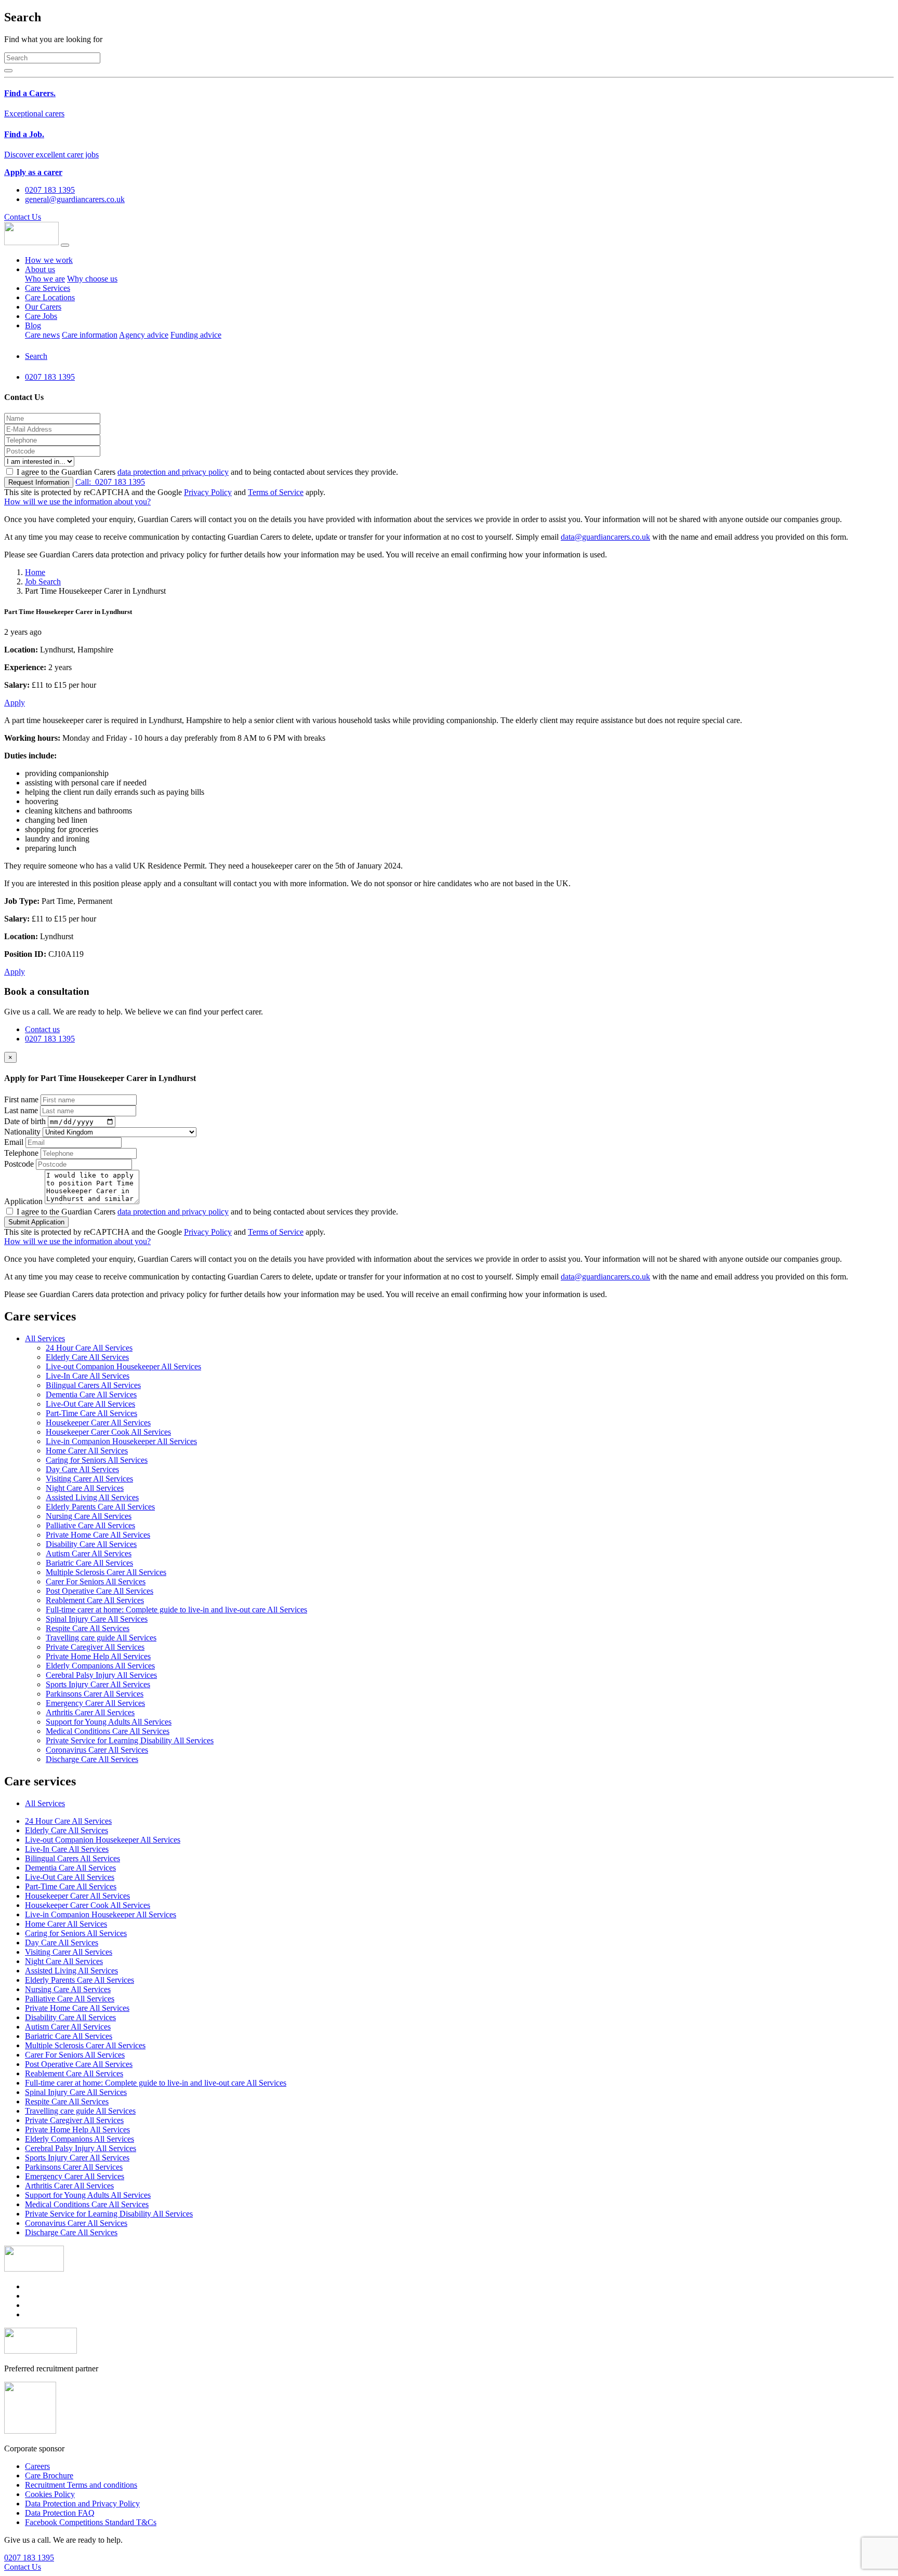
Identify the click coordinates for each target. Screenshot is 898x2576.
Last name (21, 1110)
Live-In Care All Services (88, 1376)
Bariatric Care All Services (89, 1563)
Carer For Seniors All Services (96, 1581)
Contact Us (23, 217)
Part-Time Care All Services (91, 1413)
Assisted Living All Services (92, 1497)
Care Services (48, 288)
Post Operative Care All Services (100, 1591)
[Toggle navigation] (65, 245)
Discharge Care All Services (92, 1759)
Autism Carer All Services (89, 1553)
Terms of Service (276, 492)
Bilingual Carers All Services (93, 1385)
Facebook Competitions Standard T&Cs (91, 2522)
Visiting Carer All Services (89, 1479)
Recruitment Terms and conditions (81, 2485)
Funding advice (196, 335)
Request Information (39, 482)
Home (35, 572)
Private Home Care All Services (98, 1535)
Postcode (19, 1164)
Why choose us (92, 279)
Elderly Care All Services (87, 1357)
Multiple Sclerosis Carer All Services (106, 1572)
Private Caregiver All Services (95, 1647)
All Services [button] (45, 1338)
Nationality (22, 1132)
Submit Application (36, 1222)
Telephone (21, 1153)
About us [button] (40, 269)
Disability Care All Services (91, 1544)
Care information (90, 335)
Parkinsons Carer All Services (95, 1694)
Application (23, 1201)
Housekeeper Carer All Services (98, 1423)
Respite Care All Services (88, 1628)
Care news (42, 335)
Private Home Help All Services (98, 1656)
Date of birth (25, 1121)
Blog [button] (33, 325)
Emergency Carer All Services (95, 1703)
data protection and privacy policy (173, 472)
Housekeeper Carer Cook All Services (108, 1432)
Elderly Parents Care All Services (100, 1507)
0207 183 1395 (110, 482)
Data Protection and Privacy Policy (82, 2504)
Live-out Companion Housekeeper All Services (123, 1366)
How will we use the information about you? (77, 502)
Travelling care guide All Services (101, 1638)
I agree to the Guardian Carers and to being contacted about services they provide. (207, 472)
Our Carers (43, 307)
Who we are (45, 279)
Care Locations (50, 297)
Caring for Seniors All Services (97, 1460)
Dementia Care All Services (91, 1394)
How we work (49, 260)
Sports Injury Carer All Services (98, 1684)
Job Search (43, 582)
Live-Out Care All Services (90, 1404)
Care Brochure (49, 2475)
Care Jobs (41, 316)
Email (14, 1142)
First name (21, 1099)
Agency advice (144, 335)
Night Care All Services (85, 1488)
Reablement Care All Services (95, 1600)
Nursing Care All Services (89, 1516)
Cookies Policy (50, 2494)
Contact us (42, 1029)
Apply (15, 703)
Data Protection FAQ (60, 2513)
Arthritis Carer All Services (90, 1712)
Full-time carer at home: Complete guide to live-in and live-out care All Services (176, 1610)
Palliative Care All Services (90, 1525)
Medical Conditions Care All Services (108, 1731)
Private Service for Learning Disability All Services (130, 1740)
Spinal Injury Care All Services (97, 1619)
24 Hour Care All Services (89, 1348)
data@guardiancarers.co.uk (605, 537)
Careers (37, 2466)
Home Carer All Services (87, 1451)
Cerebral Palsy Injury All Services (101, 1675)
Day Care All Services (82, 1469)
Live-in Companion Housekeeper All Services (121, 1441)
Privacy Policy (208, 492)
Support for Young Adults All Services (109, 1722)
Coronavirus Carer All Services (97, 1750)
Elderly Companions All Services (100, 1666)
